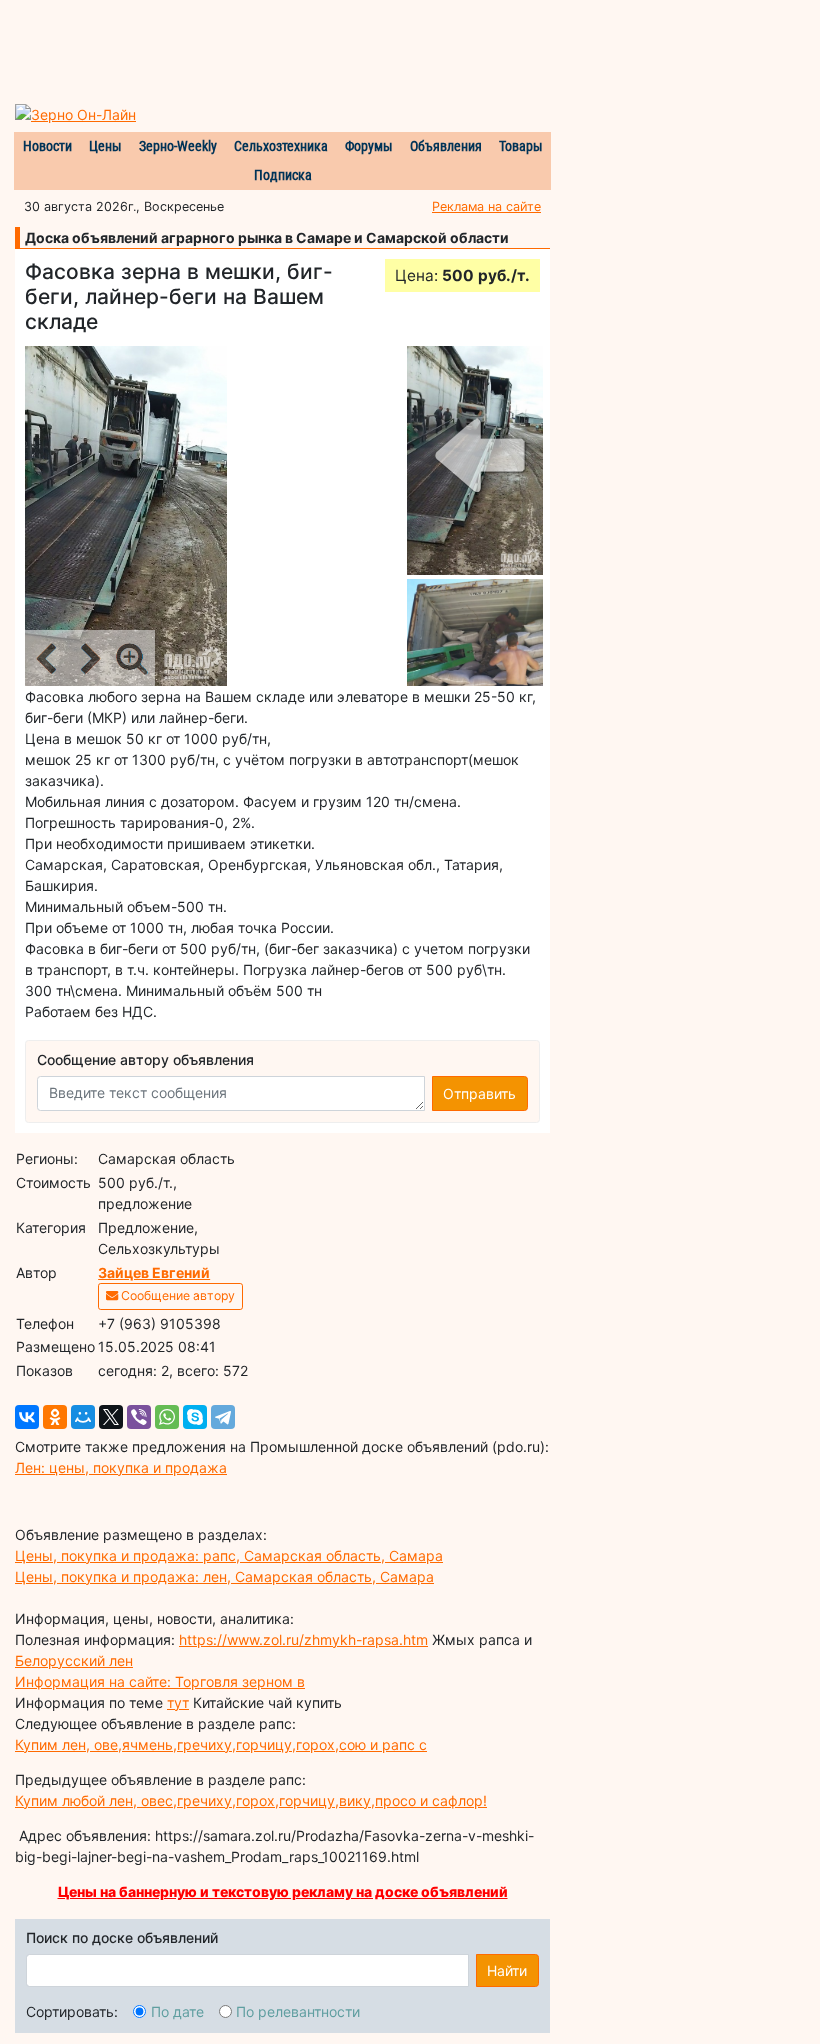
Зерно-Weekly (178, 146)
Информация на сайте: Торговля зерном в (160, 1681)
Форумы (369, 146)
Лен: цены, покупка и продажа (121, 1467)
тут (178, 1702)
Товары (521, 146)
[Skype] (195, 1417)
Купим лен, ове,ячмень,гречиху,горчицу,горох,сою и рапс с (221, 1744)
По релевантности (298, 2011)
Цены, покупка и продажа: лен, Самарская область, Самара (224, 1576)
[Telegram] (223, 1417)
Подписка (283, 175)
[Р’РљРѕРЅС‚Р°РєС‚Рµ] (27, 1417)
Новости (47, 146)
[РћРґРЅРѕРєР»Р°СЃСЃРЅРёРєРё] (55, 1417)
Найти (507, 1970)
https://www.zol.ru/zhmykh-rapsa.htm (303, 1639)
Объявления (446, 146)
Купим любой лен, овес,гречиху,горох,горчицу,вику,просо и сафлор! (251, 1800)
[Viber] (139, 1417)
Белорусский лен (74, 1660)
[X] (111, 1417)
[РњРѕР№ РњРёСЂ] (83, 1417)
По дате (177, 2011)
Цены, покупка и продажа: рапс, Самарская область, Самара (229, 1555)
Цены (105, 146)
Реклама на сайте (486, 206)
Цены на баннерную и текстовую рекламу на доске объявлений (283, 1891)
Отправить (479, 1093)
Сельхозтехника (281, 146)
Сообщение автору (176, 1295)
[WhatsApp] (167, 1417)
